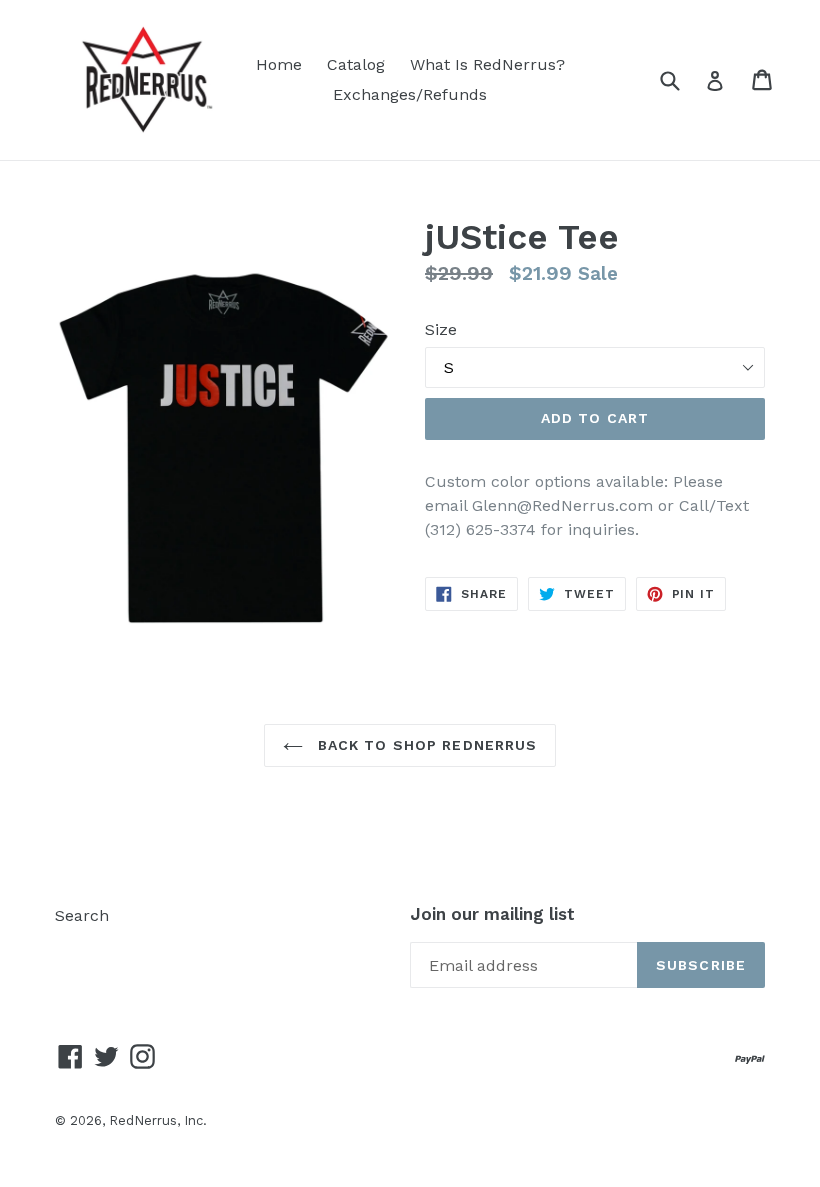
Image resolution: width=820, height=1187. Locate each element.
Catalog (356, 64)
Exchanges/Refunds (410, 94)
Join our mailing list (492, 914)
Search (82, 915)
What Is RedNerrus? (487, 64)
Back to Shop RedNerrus (425, 745)
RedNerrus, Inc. (158, 1120)
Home (279, 64)
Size (441, 329)
